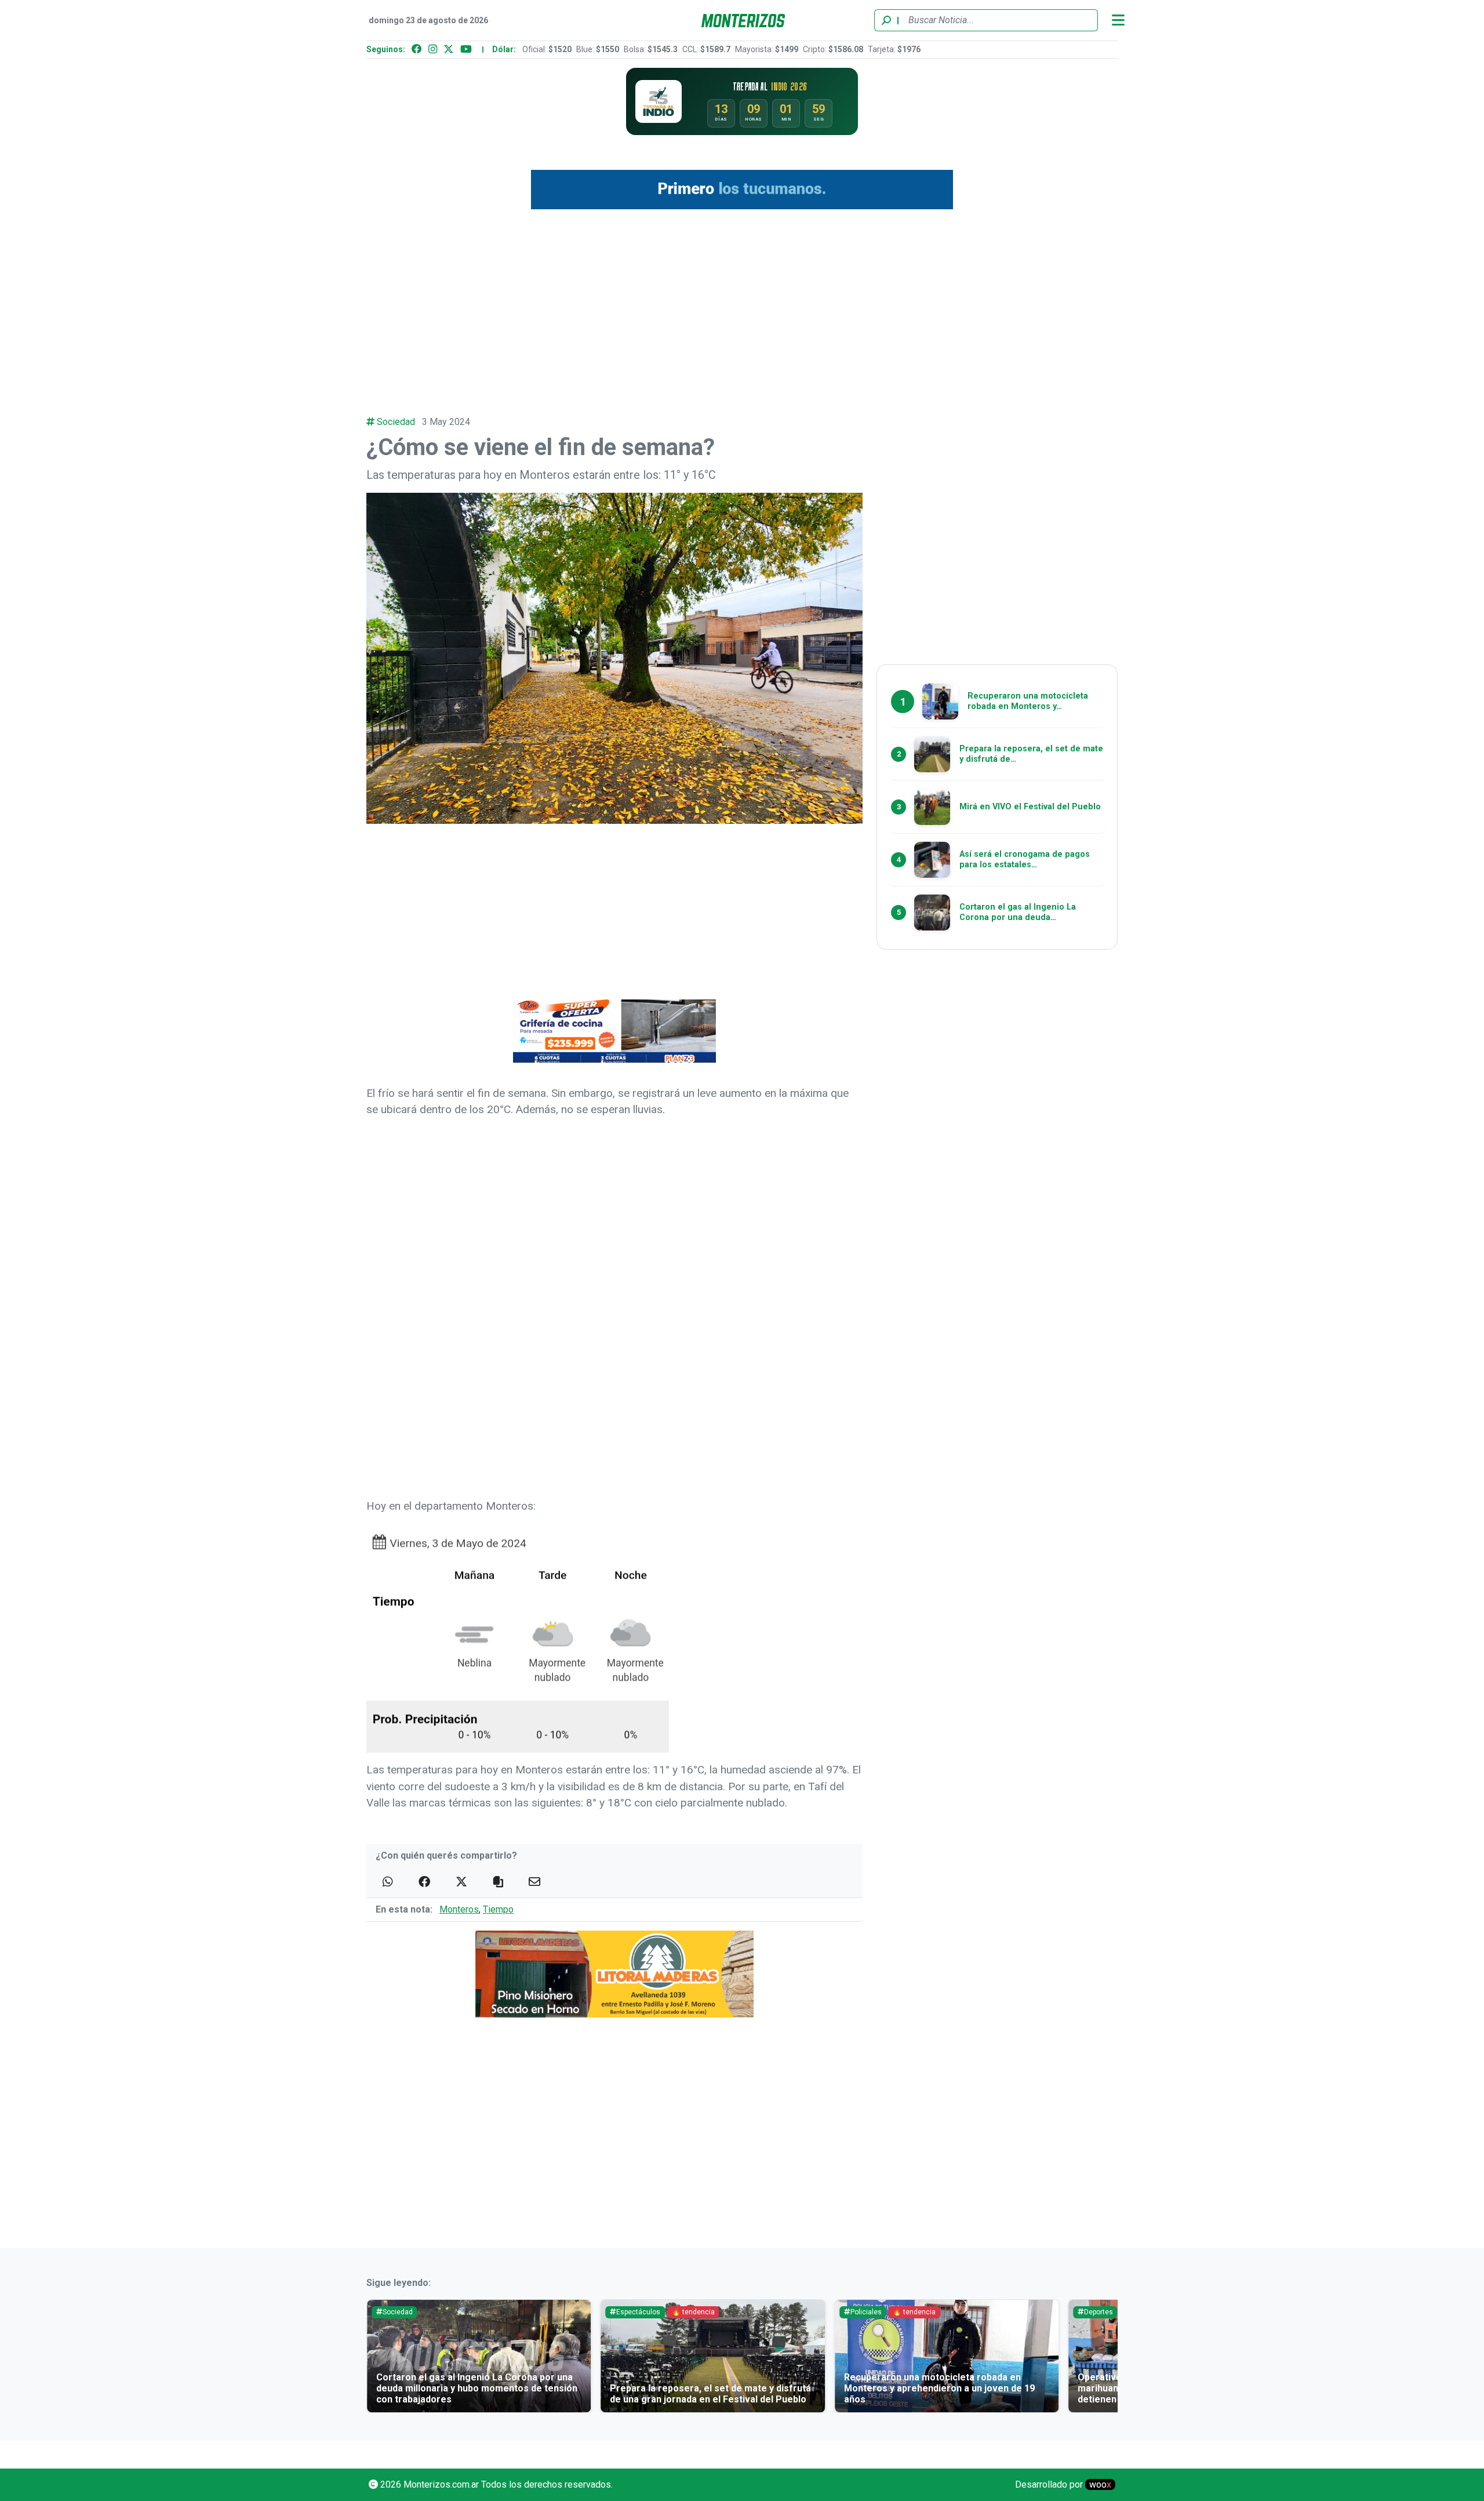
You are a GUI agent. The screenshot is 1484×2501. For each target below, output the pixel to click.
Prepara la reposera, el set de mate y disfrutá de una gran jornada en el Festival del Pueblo (535, 2394)
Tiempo (498, 1909)
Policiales (690, 2312)
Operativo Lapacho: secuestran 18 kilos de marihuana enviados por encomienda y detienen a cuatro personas (996, 2388)
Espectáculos (463, 2312)
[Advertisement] (742, 306)
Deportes (923, 2312)
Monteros (459, 1909)
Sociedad (396, 422)
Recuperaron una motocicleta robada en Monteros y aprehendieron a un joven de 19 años (764, 2388)
